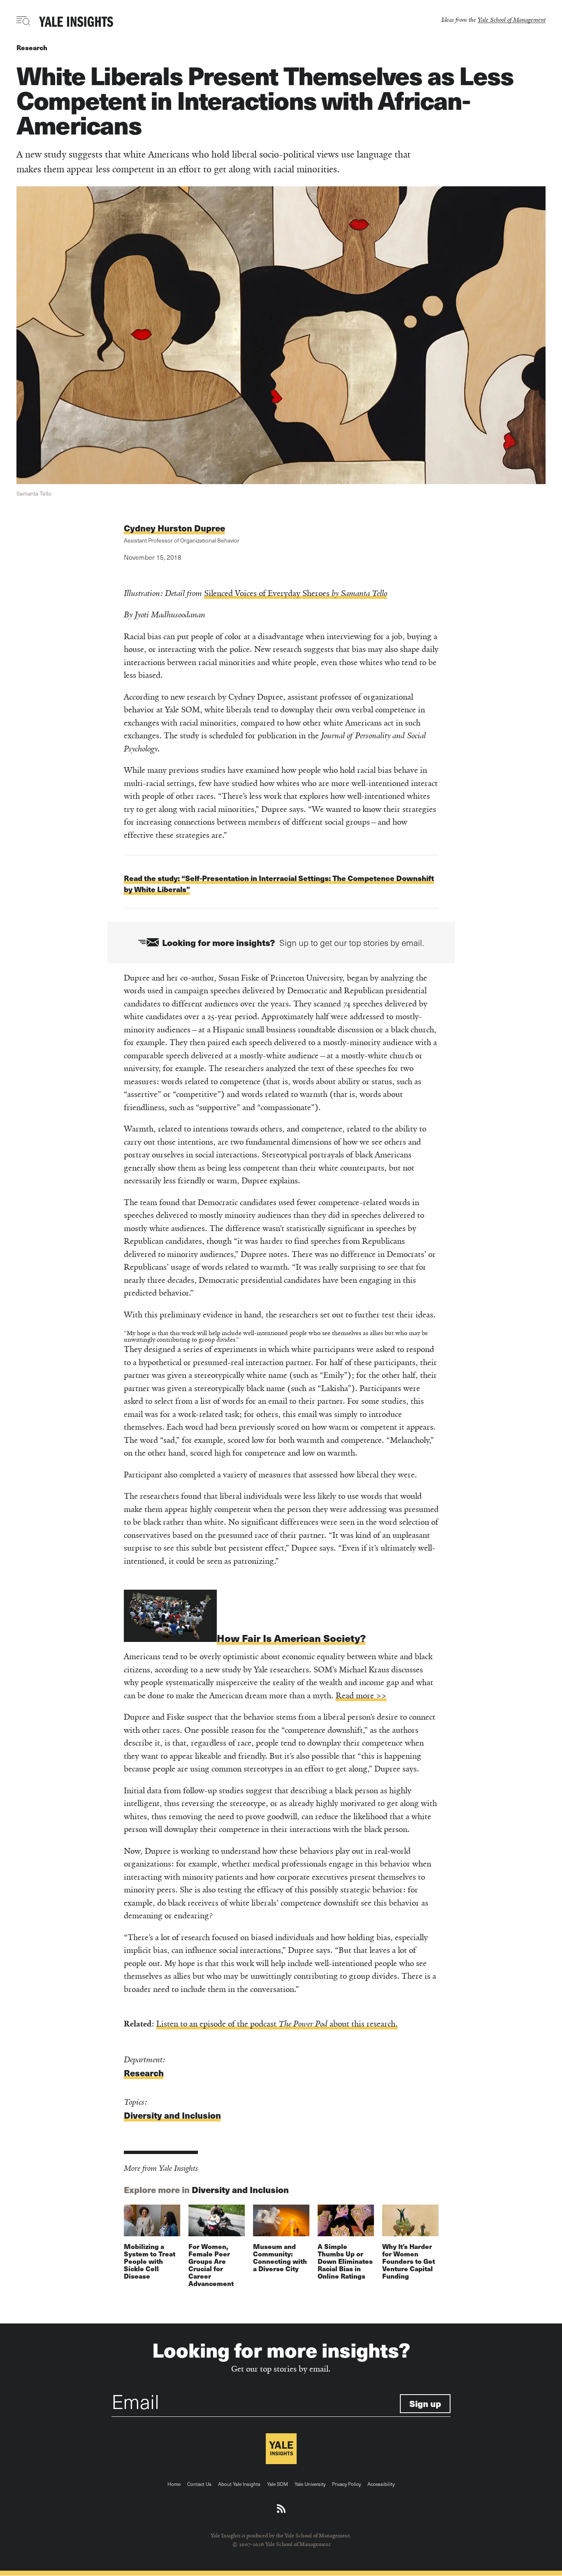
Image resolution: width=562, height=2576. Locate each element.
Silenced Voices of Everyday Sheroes (296, 593)
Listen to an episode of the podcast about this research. (277, 2024)
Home (174, 2484)
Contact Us (199, 2484)
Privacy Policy (346, 2484)
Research (32, 48)
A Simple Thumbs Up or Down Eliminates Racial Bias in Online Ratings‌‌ (345, 2261)
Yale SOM (278, 2484)
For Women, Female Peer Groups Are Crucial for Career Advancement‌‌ (211, 2265)
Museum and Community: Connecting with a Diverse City (280, 2257)
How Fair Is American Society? (291, 1638)
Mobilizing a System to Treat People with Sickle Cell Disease (150, 2261)
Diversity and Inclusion (172, 2115)
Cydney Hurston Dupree (174, 528)
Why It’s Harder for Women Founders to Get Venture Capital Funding (409, 2261)
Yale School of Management (512, 20)
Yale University (310, 2484)
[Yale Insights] (76, 22)
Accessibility (381, 2484)
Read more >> (361, 1696)
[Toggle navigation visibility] (24, 21)
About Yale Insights (239, 2484)
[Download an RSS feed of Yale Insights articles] (281, 2509)
